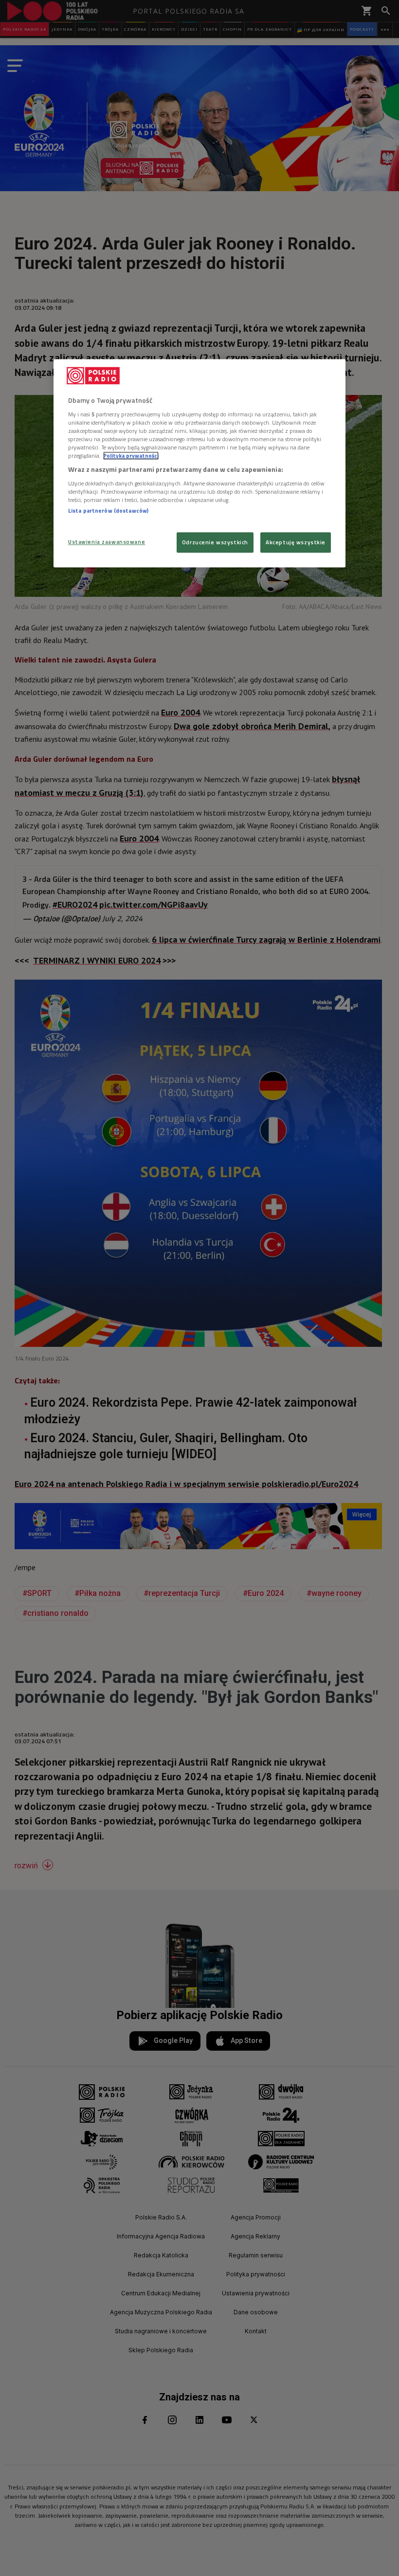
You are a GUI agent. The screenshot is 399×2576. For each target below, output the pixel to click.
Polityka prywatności (131, 456)
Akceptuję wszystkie (296, 543)
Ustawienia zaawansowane (107, 542)
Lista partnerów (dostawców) (108, 510)
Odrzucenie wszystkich (215, 543)
